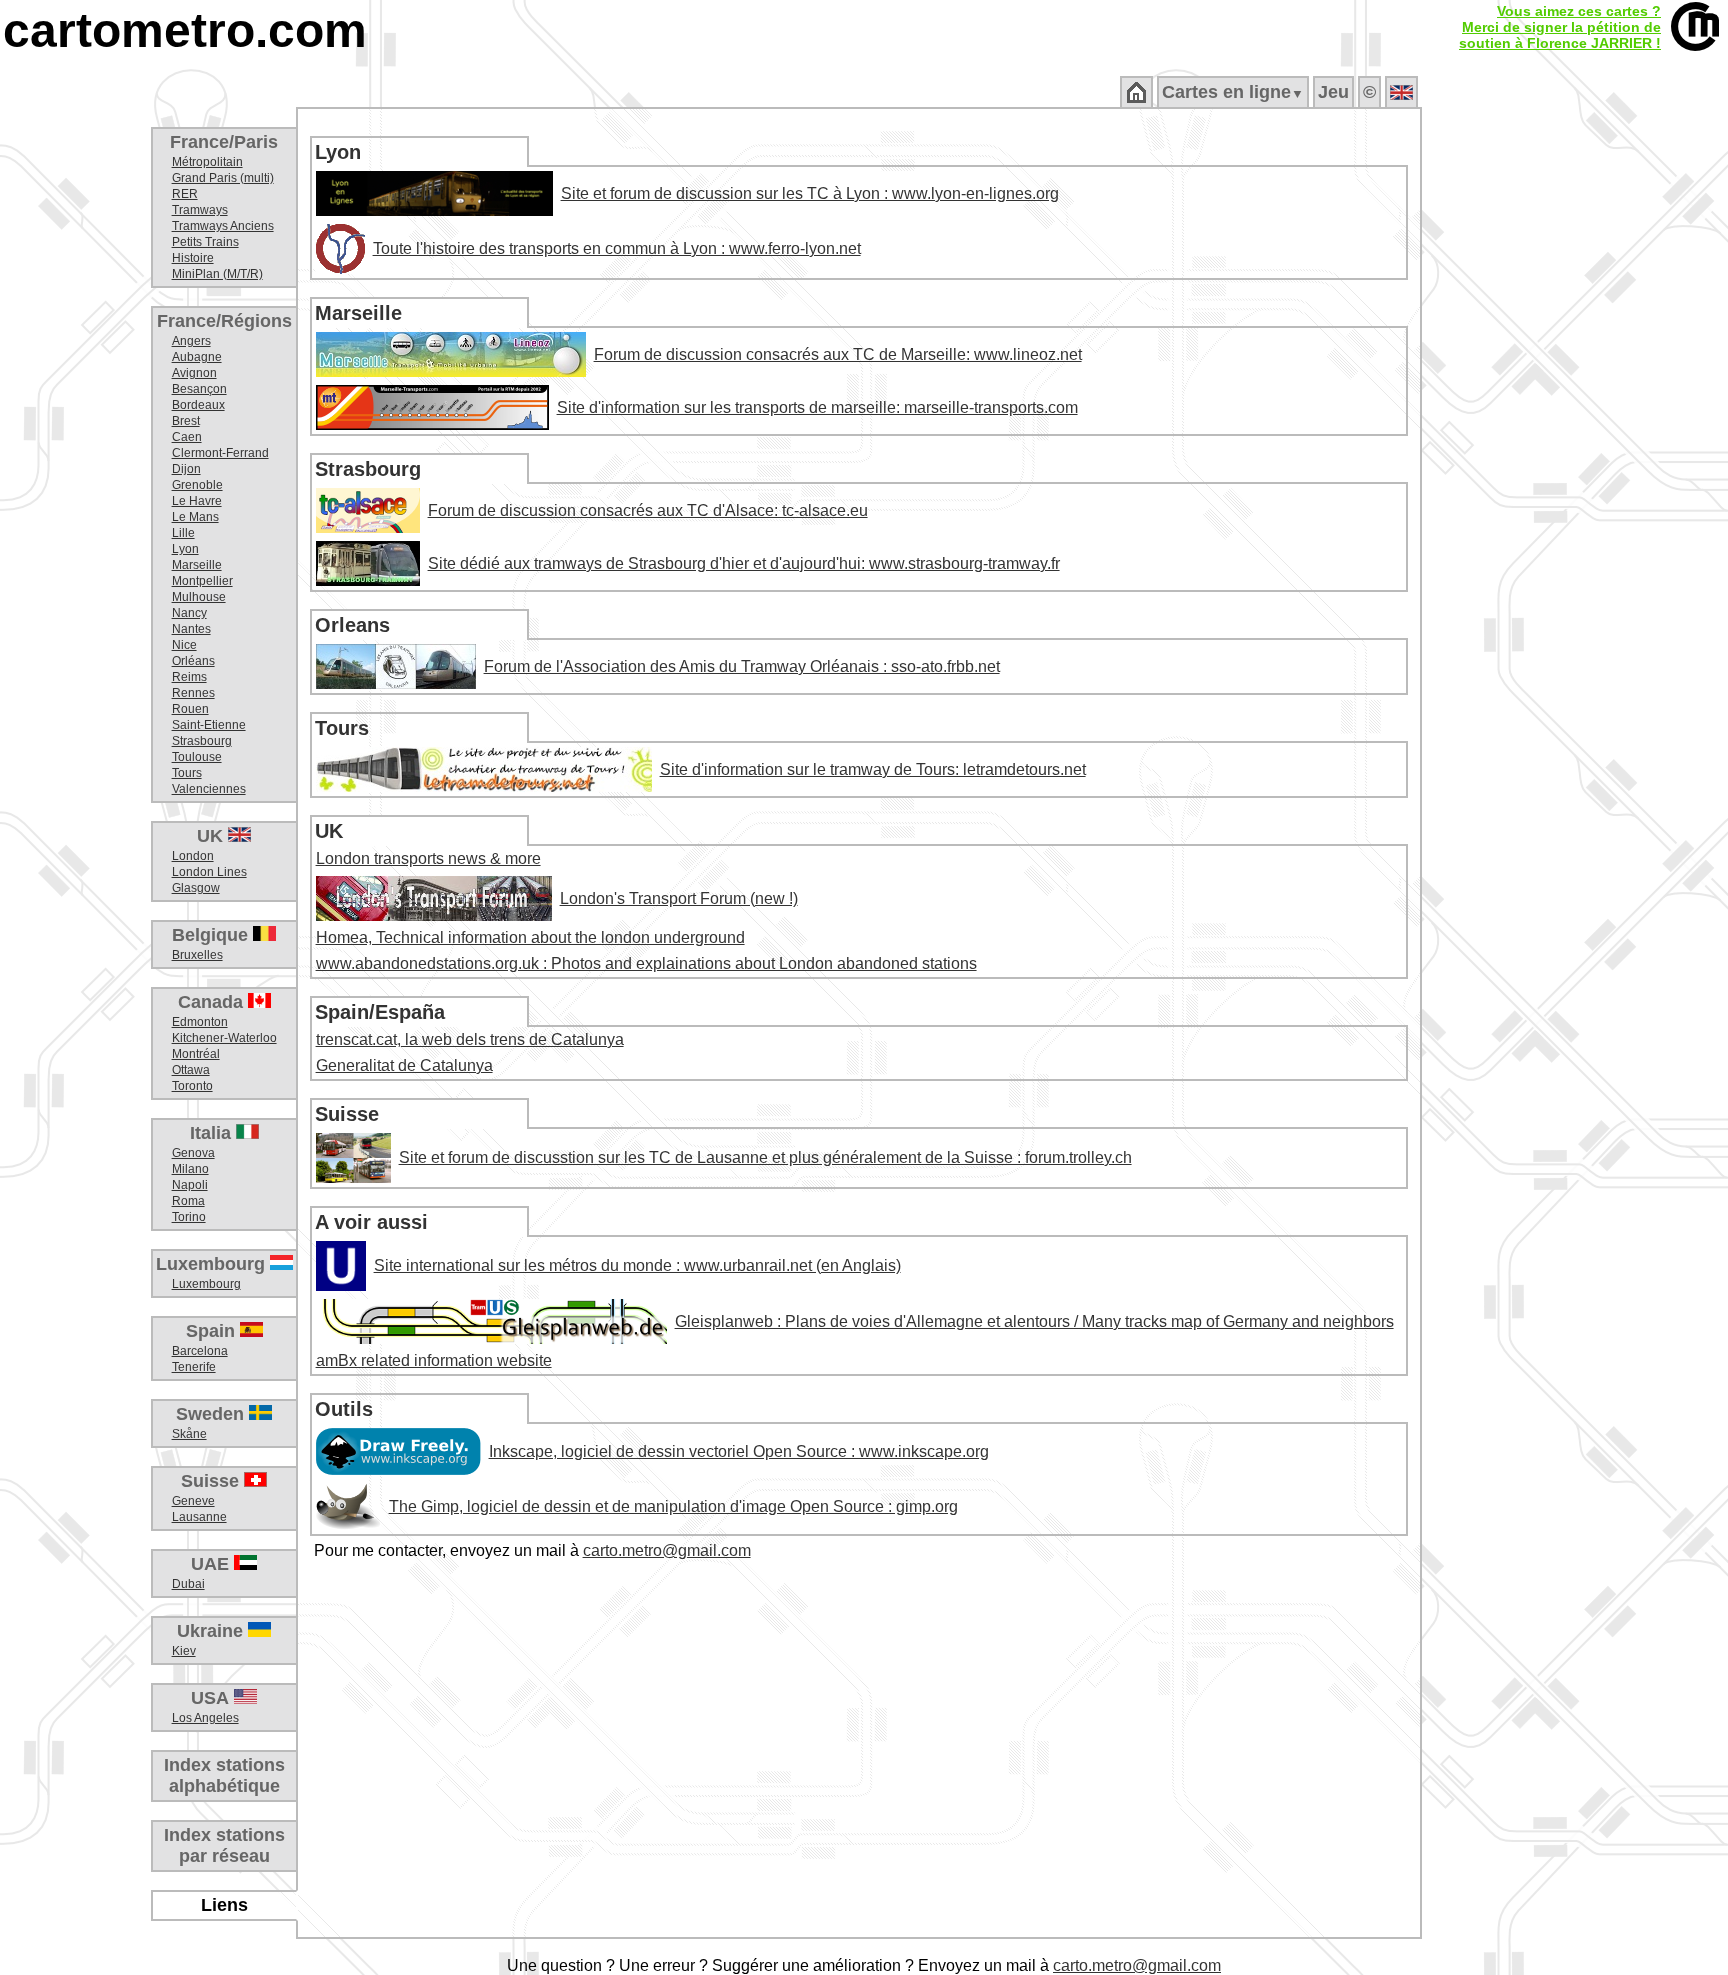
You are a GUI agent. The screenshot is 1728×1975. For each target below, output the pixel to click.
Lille (183, 533)
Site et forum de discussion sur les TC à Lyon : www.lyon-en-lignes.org (810, 193)
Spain (213, 1331)
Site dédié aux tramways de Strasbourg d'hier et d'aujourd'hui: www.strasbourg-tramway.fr (744, 563)
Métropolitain (207, 162)
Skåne (189, 1434)
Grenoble (197, 485)
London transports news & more (428, 858)
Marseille (197, 565)
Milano (190, 1169)
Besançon (199, 389)
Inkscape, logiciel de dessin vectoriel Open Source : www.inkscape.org (739, 1451)
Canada (213, 1002)
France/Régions (224, 321)
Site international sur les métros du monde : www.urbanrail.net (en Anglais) (637, 1265)
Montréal (196, 1054)
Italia (213, 1133)
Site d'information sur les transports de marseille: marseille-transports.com (817, 407)
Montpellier (202, 581)
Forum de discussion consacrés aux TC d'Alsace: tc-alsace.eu (648, 510)
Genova (193, 1153)
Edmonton (200, 1022)
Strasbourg (202, 741)
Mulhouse (199, 597)
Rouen (190, 709)
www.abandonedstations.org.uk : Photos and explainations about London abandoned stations (646, 963)
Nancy (189, 613)
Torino (189, 1217)
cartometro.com (185, 30)
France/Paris (224, 142)
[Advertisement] (1575, 430)
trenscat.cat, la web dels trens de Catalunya (470, 1039)
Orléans (193, 661)
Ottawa (191, 1070)
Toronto (192, 1086)
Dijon (186, 469)
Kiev (184, 1651)
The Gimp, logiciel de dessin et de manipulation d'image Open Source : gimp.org (673, 1506)
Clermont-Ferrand (220, 453)
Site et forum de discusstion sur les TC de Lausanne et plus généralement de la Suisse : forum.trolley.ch (765, 1157)
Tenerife (194, 1367)
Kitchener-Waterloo (224, 1038)
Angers (191, 341)
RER (185, 194)
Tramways (200, 210)
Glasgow (196, 888)
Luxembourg (213, 1264)
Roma (188, 1201)
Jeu (1333, 92)
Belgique (212, 935)
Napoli (190, 1185)
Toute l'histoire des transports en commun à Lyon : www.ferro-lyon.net (617, 248)
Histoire (193, 258)
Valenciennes (209, 789)
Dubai (188, 1584)
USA (212, 1698)
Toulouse (197, 757)
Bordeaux (198, 405)
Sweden (212, 1414)
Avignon (194, 373)
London (193, 856)
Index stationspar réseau (224, 1845)
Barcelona (200, 1351)
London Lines (209, 872)
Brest (186, 421)
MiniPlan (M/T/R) (217, 274)
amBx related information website (434, 1360)
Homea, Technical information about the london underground (530, 937)
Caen (187, 437)
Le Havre (197, 501)
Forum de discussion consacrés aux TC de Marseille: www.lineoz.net (838, 354)
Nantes (191, 629)
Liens (224, 1905)
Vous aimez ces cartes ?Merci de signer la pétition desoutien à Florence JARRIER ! (1560, 27)
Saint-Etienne (209, 725)
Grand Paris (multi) (223, 178)
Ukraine (212, 1631)
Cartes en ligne (1233, 92)
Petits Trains (205, 242)
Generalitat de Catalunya (404, 1065)
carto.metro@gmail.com (667, 1550)
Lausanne (199, 1517)
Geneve (193, 1501)
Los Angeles (205, 1718)
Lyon (185, 549)
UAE (212, 1564)
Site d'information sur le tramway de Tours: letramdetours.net (873, 769)
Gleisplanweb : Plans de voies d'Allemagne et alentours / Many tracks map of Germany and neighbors (1034, 1321)
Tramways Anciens (223, 226)
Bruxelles (197, 955)
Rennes (193, 693)
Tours (187, 773)
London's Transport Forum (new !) (679, 898)
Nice (184, 645)
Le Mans (195, 517)
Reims (189, 677)
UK (212, 836)
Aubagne (197, 357)
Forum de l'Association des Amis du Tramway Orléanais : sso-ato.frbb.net (742, 666)
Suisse (212, 1481)
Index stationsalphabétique (224, 1775)
